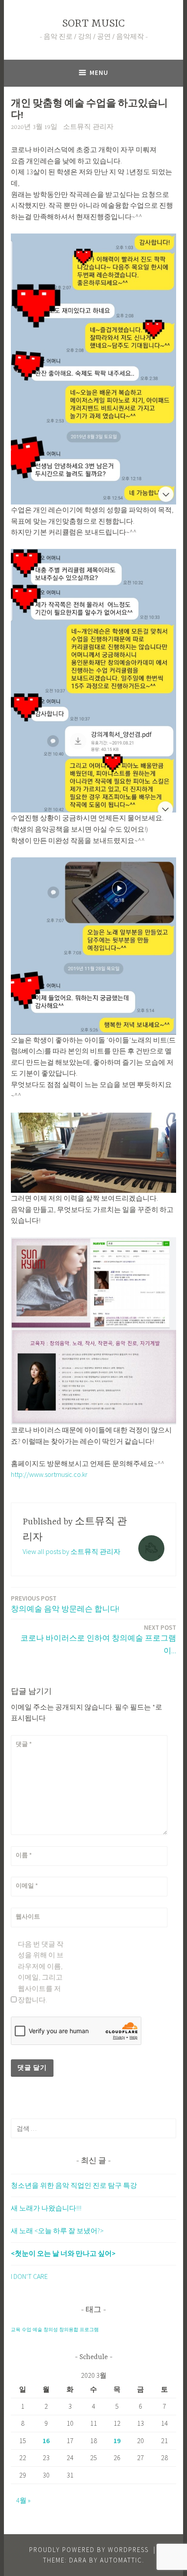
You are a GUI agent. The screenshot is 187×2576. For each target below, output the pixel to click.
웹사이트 (28, 1916)
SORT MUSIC (93, 24)
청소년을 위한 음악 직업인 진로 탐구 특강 (74, 2185)
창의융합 (69, 2330)
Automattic (121, 2560)
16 (46, 2441)
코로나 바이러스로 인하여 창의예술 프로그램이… (98, 1639)
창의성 (51, 2330)
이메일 (27, 1885)
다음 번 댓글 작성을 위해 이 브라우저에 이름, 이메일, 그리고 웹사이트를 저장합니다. (41, 1972)
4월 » (23, 2500)
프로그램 (89, 2330)
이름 (24, 1855)
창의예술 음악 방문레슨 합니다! (65, 1604)
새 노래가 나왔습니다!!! (46, 2208)
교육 (16, 2330)
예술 (37, 2330)
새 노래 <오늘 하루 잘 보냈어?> (57, 2231)
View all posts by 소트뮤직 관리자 (72, 1551)
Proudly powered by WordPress (89, 2550)
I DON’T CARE (29, 2276)
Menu (99, 73)
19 (117, 2441)
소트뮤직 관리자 (88, 127)
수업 (27, 2330)
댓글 (24, 1744)
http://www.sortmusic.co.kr (49, 1474)
